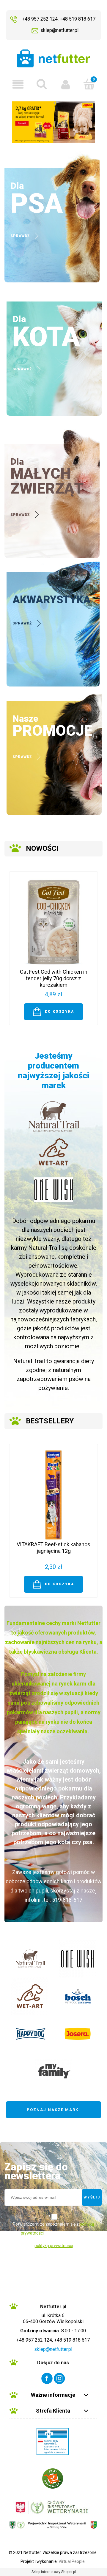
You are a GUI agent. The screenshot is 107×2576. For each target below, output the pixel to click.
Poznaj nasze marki (53, 2110)
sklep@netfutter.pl (59, 30)
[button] (18, 84)
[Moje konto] (65, 84)
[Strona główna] (53, 58)
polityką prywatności (54, 2246)
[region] (53, 122)
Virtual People (72, 2561)
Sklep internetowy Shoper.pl (54, 2572)
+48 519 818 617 (78, 19)
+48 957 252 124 (40, 19)
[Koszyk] (89, 84)
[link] (53, 122)
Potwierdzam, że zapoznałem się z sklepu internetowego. (53, 2229)
